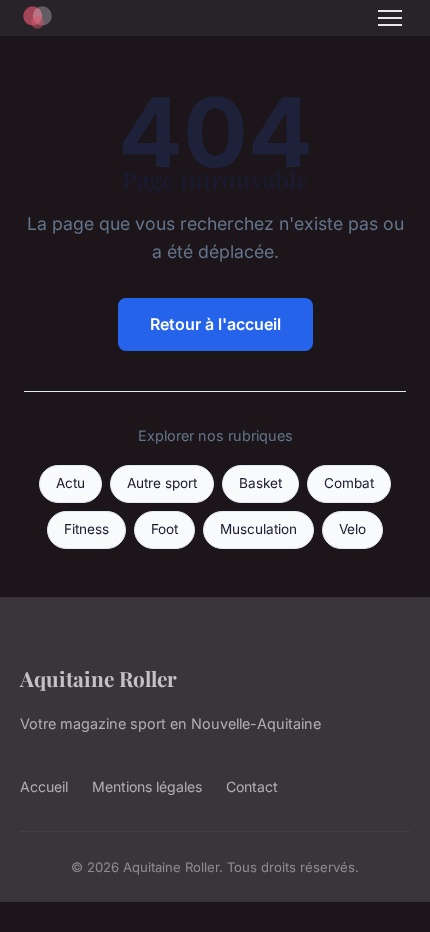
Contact (252, 786)
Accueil (44, 786)
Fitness (86, 529)
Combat (349, 483)
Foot (164, 529)
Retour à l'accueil (215, 324)
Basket (260, 483)
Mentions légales (147, 786)
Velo (352, 529)
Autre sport (162, 483)
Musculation (258, 529)
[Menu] (390, 18)
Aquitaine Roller (98, 678)
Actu (70, 483)
